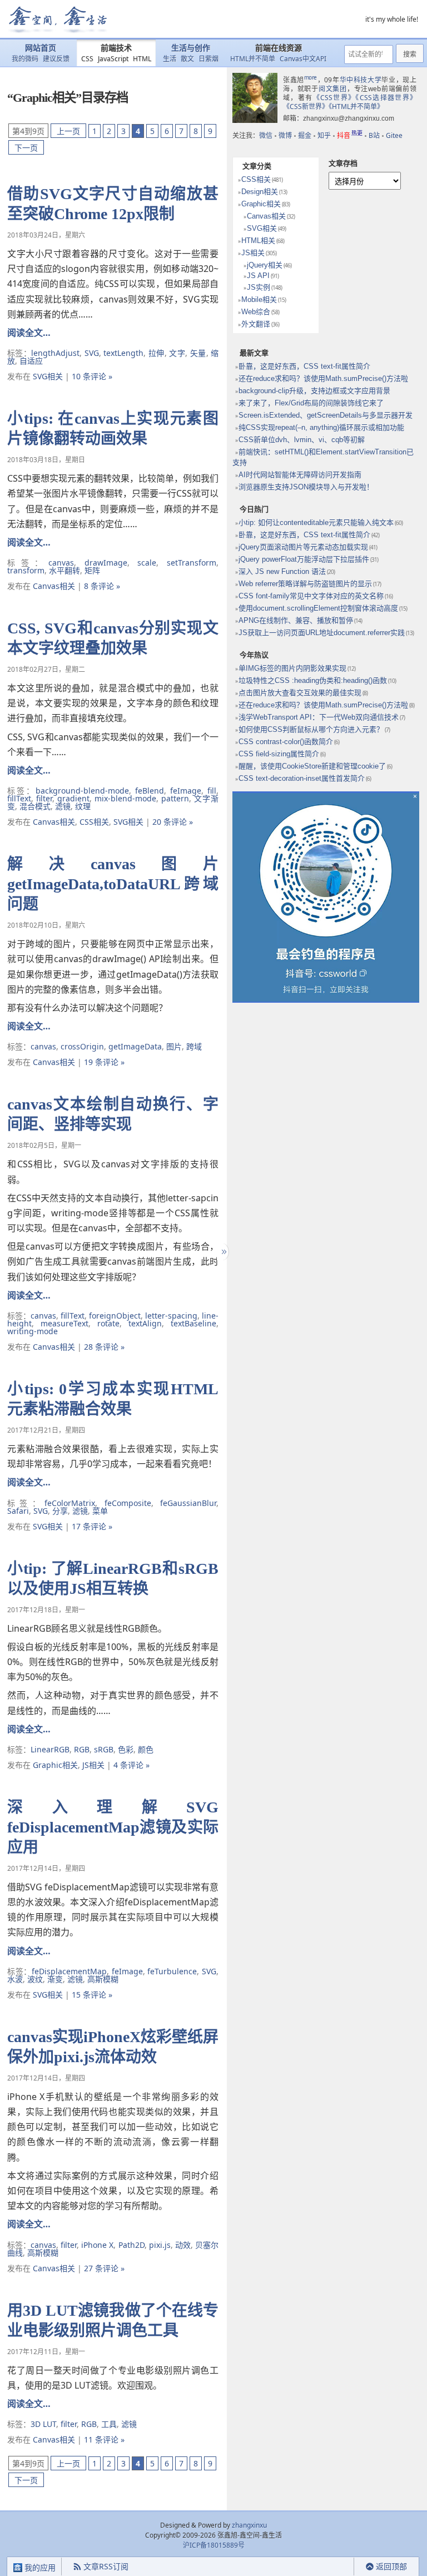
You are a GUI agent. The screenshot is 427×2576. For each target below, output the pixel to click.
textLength (123, 353)
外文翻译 (256, 324)
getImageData (135, 1046)
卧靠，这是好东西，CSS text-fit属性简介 (304, 366)
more (311, 77)
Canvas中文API (303, 59)
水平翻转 (64, 570)
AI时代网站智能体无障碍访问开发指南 (300, 475)
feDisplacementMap (69, 1971)
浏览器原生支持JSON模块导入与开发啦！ (306, 487)
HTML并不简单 (253, 59)
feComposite (128, 1503)
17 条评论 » (92, 1526)
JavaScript (113, 59)
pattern (175, 798)
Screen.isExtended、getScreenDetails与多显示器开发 (326, 415)
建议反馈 (56, 59)
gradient (73, 798)
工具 (109, 2424)
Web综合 (256, 312)
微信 (266, 135)
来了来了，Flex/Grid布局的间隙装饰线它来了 (311, 403)
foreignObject (115, 1316)
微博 (285, 135)
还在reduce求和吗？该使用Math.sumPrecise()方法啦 (323, 378)
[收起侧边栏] (223, 1252)
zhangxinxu (249, 2525)
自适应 (31, 361)
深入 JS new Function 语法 (282, 571)
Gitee (394, 135)
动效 (183, 2245)
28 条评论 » (104, 1347)
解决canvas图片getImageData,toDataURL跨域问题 (113, 884)
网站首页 (41, 48)
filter (44, 798)
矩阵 (92, 570)
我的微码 (25, 59)
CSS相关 (94, 822)
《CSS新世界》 (306, 106)
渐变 (55, 1979)
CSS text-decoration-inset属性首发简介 (302, 778)
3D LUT (43, 2424)
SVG (92, 353)
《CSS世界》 (334, 98)
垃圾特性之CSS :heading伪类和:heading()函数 (313, 680)
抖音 (350, 135)
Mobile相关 (259, 299)
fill (212, 791)
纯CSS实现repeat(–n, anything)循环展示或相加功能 (321, 427)
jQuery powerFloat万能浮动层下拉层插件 (304, 559)
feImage (186, 791)
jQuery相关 (265, 265)
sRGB (104, 1749)
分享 (60, 1511)
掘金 (305, 135)
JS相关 (93, 1765)
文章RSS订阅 (106, 2566)
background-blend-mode (82, 791)
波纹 (35, 1979)
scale (147, 563)
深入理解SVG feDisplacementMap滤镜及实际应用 (113, 1827)
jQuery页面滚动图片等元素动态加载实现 (303, 547)
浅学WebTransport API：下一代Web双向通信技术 (319, 717)
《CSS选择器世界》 (386, 98)
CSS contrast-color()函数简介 (286, 742)
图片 (174, 1046)
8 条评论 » (102, 586)
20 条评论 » (173, 822)
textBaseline (193, 1323)
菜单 (100, 1511)
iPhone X (97, 2245)
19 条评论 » (104, 1062)
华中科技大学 (361, 80)
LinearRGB (50, 1749)
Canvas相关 (54, 586)
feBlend (150, 791)
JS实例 (259, 287)
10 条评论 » (92, 376)
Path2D (131, 2245)
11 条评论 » (104, 2439)
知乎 (324, 135)
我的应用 (39, 2567)
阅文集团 (333, 89)
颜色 (146, 1749)
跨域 (194, 1046)
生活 (170, 59)
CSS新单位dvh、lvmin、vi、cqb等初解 (302, 440)
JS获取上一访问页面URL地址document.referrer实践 (322, 633)
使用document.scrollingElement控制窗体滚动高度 (318, 608)
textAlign (145, 1323)
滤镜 (63, 806)
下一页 (26, 148)
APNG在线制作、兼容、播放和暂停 (296, 620)
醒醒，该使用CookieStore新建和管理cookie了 (312, 766)
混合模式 (35, 806)
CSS (87, 59)
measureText (64, 1323)
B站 (374, 135)
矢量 (198, 353)
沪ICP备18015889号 (214, 2545)
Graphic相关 (55, 1765)
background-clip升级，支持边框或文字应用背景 (314, 391)
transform (26, 570)
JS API (258, 276)
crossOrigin (82, 1046)
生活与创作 (191, 48)
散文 (187, 59)
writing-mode (33, 1331)
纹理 (83, 806)
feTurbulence (172, 1971)
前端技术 (116, 48)
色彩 (126, 1749)
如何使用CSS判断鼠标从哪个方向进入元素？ (311, 729)
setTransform (192, 563)
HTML (142, 59)
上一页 (68, 131)
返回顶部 (391, 2566)
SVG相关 (48, 376)
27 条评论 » (104, 2268)
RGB (82, 1749)
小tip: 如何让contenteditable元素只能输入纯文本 (316, 522)
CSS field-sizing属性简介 (279, 754)
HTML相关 (258, 241)
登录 (334, 2567)
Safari (18, 1511)
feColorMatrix (70, 1503)
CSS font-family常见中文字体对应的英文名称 (311, 596)
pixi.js (160, 2245)
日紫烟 (208, 59)
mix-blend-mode (125, 798)
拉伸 (157, 353)
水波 (15, 1979)
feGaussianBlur (188, 1503)
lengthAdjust (55, 353)
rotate (108, 1323)
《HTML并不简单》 (356, 106)
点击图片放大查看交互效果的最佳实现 (300, 693)
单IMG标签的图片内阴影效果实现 (292, 668)
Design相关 (260, 192)
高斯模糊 (103, 1979)
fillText (19, 798)
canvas (61, 563)
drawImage (106, 563)
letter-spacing (171, 1316)
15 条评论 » (92, 1995)
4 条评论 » (131, 1765)
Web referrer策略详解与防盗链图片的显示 (305, 584)
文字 (177, 353)
